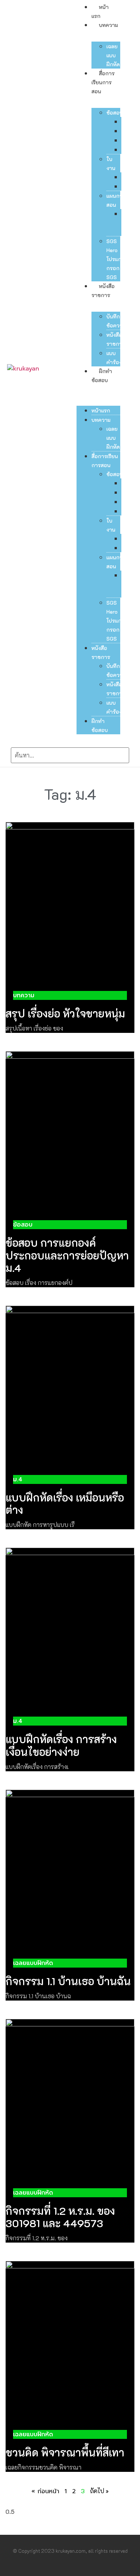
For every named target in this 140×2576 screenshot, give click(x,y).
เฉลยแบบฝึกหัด (113, 55)
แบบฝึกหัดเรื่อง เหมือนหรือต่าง (65, 1504)
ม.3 (125, 140)
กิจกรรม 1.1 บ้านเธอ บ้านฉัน (68, 1981)
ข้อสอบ (115, 113)
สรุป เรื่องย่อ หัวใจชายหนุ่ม (65, 1013)
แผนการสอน (116, 200)
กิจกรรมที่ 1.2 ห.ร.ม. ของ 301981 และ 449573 (60, 2217)
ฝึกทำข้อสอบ (100, 725)
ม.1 (124, 131)
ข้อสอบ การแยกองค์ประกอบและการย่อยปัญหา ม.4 (67, 1255)
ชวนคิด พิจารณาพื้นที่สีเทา (65, 2452)
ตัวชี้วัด (125, 223)
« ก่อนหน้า (45, 2491)
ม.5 (125, 150)
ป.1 (124, 122)
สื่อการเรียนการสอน (103, 82)
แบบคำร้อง (114, 358)
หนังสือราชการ (116, 339)
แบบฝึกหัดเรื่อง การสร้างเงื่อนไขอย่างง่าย (61, 1745)
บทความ (108, 25)
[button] (98, 389)
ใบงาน (111, 164)
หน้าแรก (101, 410)
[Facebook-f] (62, 2568)
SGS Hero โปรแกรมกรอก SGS (117, 259)
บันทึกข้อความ (116, 321)
